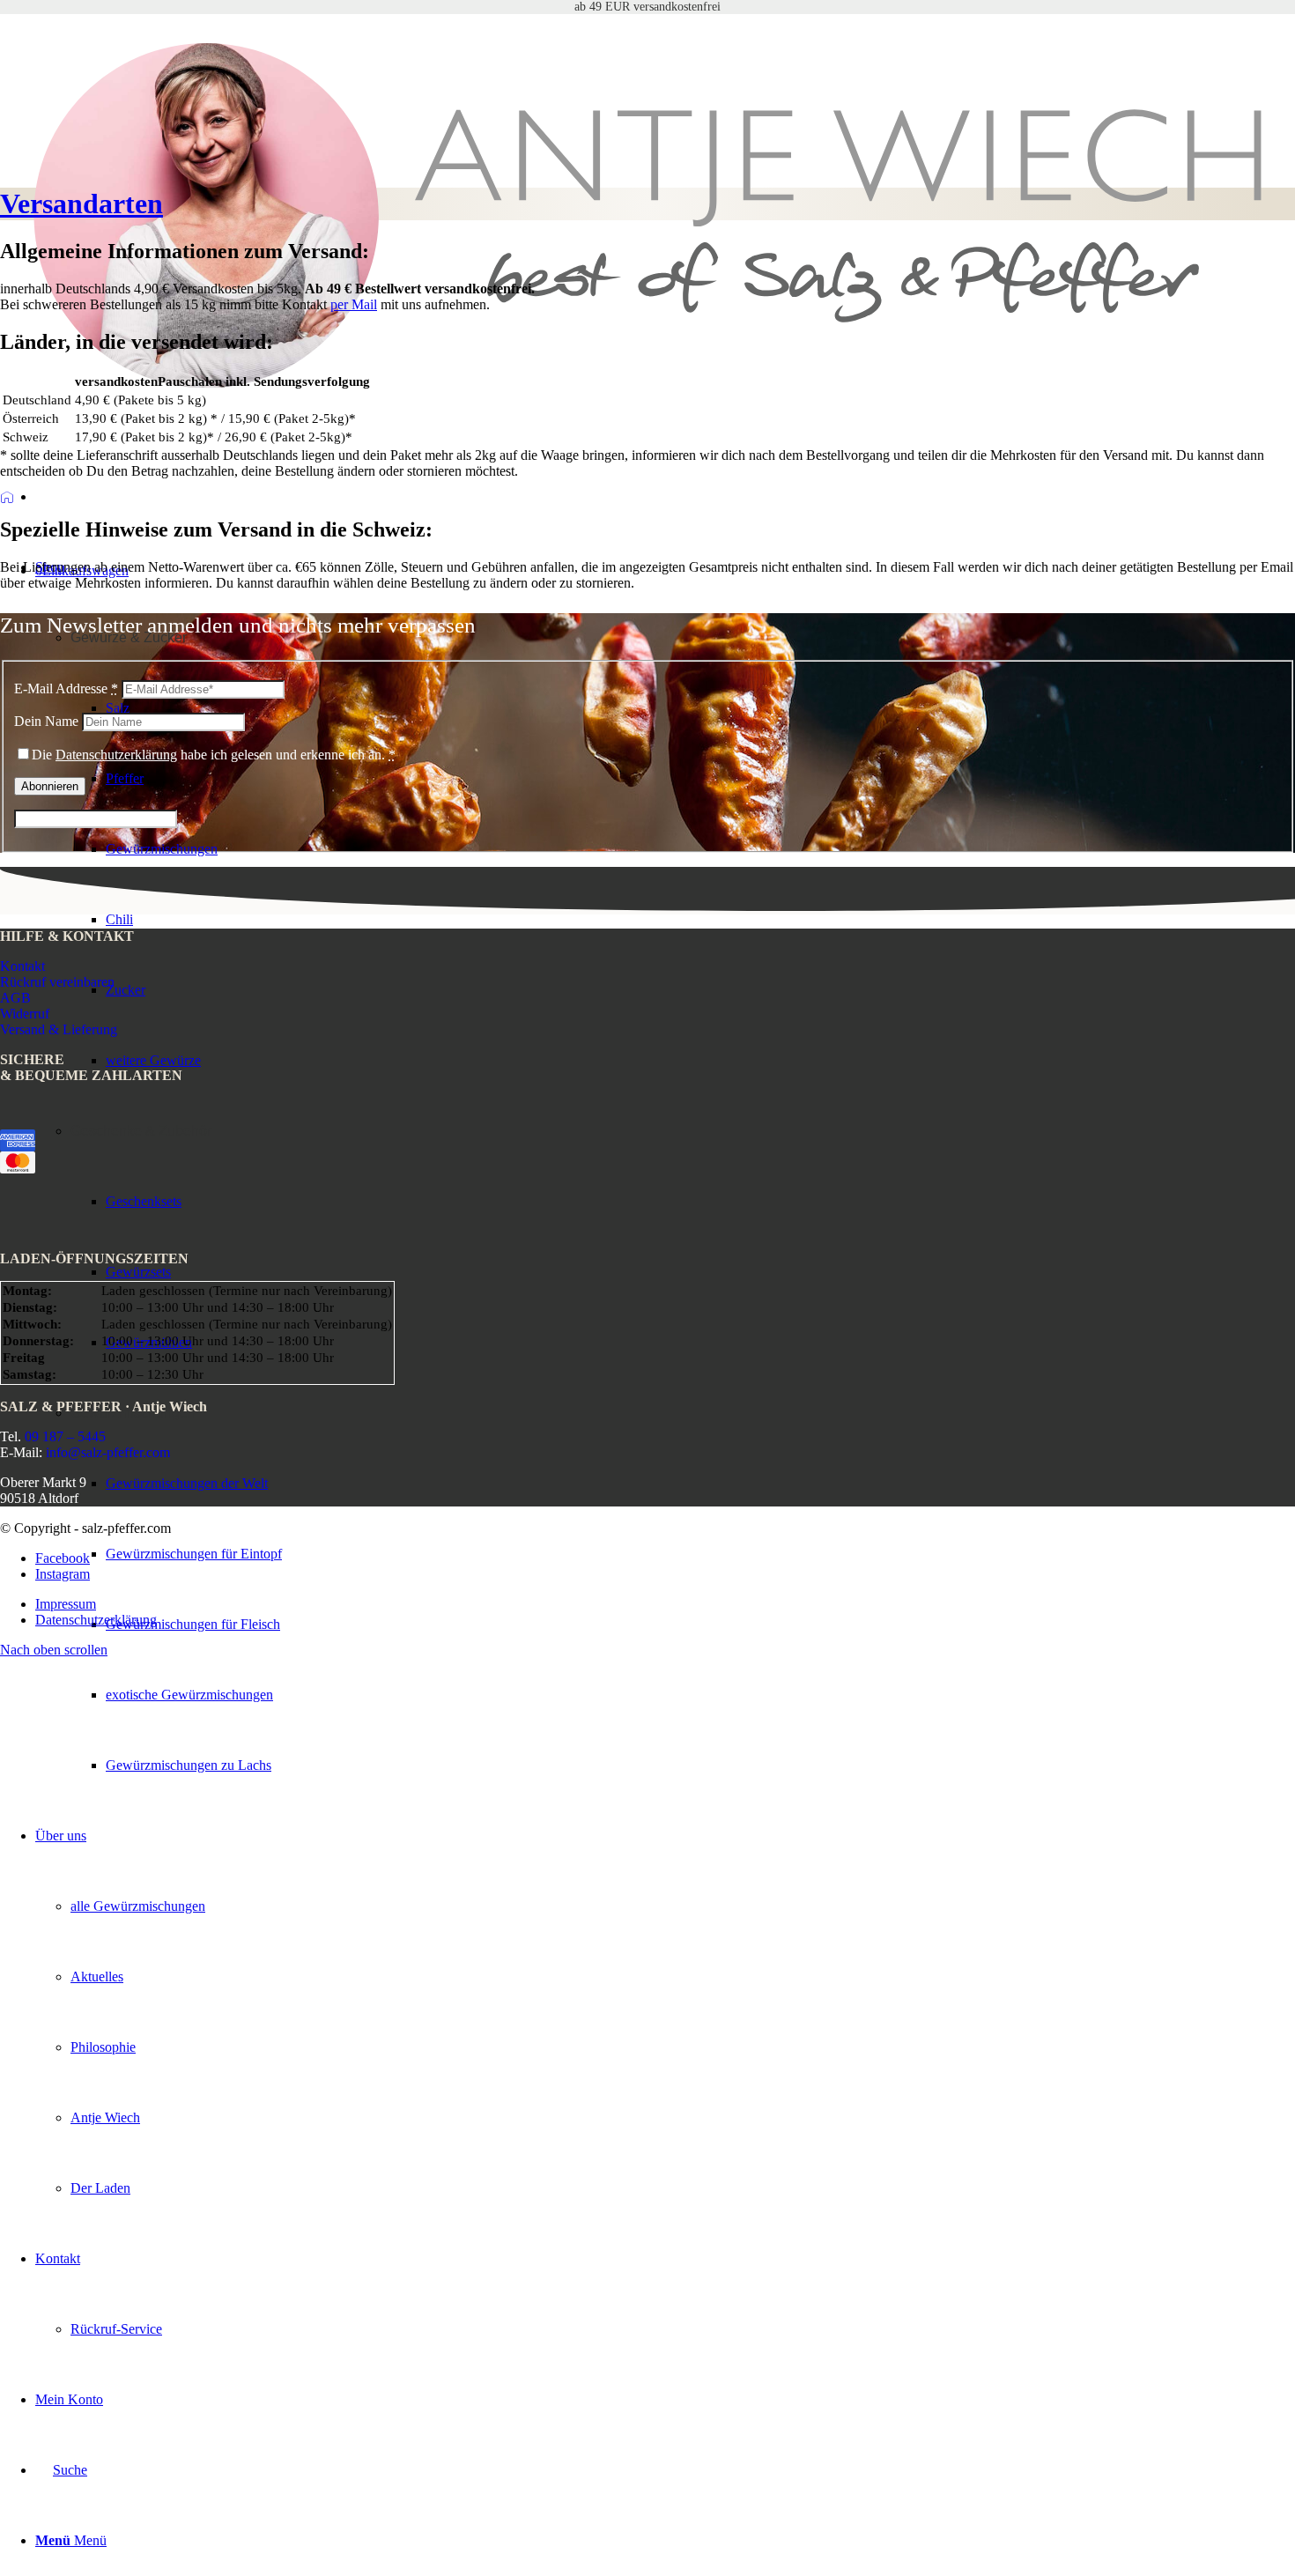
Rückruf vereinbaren (57, 982)
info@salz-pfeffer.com (108, 1452)
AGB (15, 998)
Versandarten (81, 204)
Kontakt (22, 966)
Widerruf (25, 1014)
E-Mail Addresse (66, 688)
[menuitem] (700, 1695)
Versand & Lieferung (59, 1029)
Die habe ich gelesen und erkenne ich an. (214, 755)
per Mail (354, 304)
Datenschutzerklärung (116, 755)
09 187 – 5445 (65, 1436)
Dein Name (46, 721)
